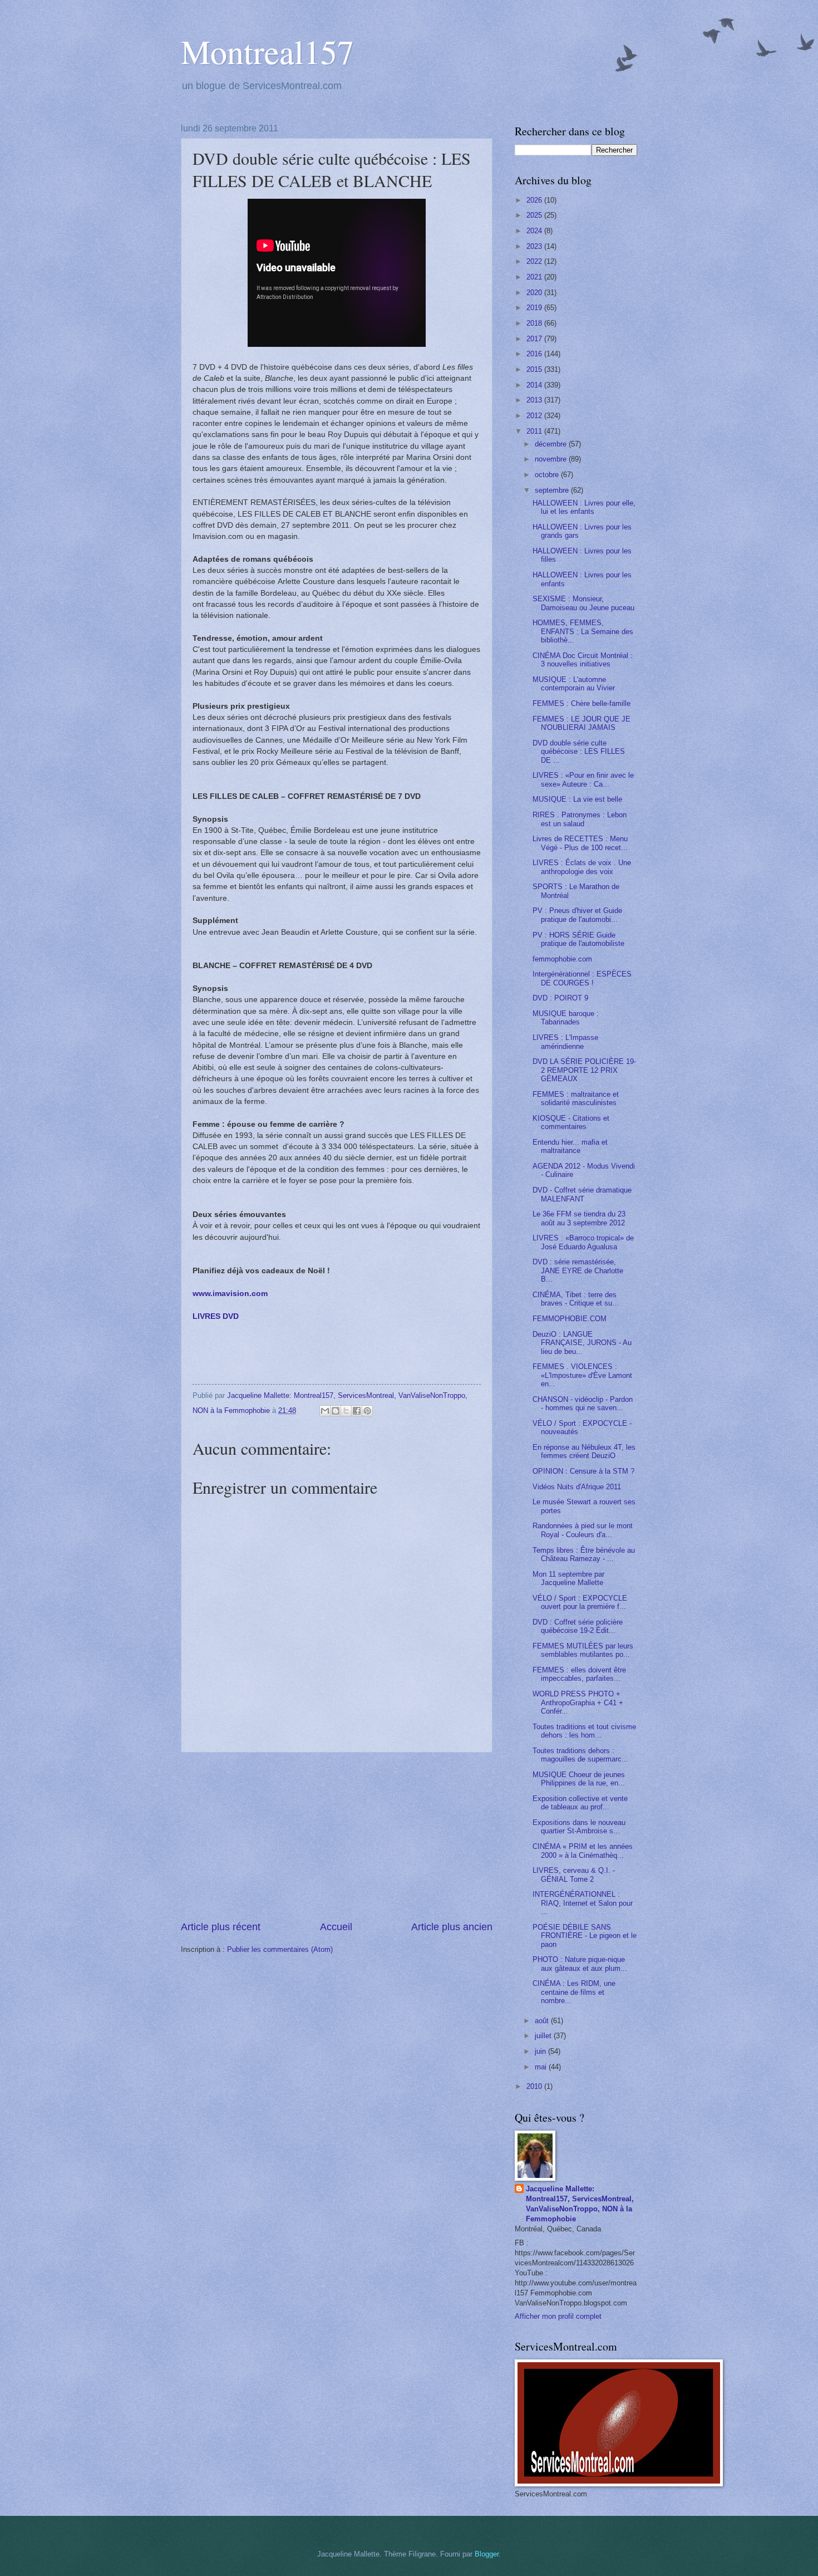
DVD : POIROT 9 (560, 998)
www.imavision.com (230, 1294)
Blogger (487, 2554)
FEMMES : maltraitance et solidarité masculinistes (576, 1098)
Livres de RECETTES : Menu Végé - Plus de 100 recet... (580, 843)
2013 (535, 400)
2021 (535, 277)
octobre (548, 475)
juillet (544, 2036)
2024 (535, 231)
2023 (535, 246)
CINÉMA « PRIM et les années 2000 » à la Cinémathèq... (583, 1851)
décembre (552, 444)
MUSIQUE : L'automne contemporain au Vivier (574, 684)
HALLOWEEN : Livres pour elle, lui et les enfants (584, 507)
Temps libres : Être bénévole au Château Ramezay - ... (584, 1554)
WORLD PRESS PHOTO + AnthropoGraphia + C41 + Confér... (578, 1702)
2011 (535, 431)
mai (542, 2067)
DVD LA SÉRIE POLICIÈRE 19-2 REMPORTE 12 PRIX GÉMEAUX (584, 1070)
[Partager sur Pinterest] (367, 1411)
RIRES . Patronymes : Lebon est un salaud (580, 819)
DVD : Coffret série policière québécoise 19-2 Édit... (578, 1626)
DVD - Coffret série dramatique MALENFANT (582, 1194)
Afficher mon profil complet (558, 2316)
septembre (553, 490)
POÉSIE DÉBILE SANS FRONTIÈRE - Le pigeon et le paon (585, 1936)
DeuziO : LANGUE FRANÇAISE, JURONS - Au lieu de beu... (582, 1343)
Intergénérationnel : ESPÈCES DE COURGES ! (582, 978)
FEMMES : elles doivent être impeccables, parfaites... (579, 1674)
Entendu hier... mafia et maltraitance (570, 1146)
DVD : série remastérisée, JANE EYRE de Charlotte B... (578, 1270)
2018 (535, 323)
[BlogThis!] (336, 1411)
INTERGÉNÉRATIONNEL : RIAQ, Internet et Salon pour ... (583, 1903)
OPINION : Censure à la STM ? (583, 1471)
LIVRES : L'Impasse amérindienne (565, 1042)
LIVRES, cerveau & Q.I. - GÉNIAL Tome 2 (574, 1875)
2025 (535, 215)
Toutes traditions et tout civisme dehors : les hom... (584, 1731)
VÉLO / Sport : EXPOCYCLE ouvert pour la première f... (580, 1602)
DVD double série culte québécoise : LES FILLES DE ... (579, 752)
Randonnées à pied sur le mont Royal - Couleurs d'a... (583, 1530)
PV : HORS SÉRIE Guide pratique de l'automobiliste (578, 939)
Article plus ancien (452, 1927)
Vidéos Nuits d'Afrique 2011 (577, 1487)
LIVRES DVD (216, 1316)
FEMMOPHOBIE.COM (570, 1319)
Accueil (336, 1927)
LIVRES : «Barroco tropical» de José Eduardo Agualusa (583, 1242)
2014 (535, 385)
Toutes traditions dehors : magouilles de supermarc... (580, 1755)
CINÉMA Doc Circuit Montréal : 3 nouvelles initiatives (583, 660)
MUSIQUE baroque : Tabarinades (566, 1018)
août (543, 2021)
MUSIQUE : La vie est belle (577, 799)
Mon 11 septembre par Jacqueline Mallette (568, 1578)
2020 (535, 293)
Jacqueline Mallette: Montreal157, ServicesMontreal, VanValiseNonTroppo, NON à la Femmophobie (580, 2204)
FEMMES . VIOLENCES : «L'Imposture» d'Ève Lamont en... (582, 1375)
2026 (535, 200)
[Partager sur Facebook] (357, 1411)
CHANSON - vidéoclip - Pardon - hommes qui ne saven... (583, 1404)
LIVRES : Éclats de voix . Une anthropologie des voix (582, 867)
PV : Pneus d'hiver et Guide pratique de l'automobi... (577, 915)
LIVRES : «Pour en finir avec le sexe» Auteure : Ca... (583, 779)
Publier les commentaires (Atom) (280, 1949)
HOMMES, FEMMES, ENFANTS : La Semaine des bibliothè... (583, 631)
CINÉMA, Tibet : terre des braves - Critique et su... (576, 1299)
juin (541, 2051)
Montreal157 (267, 51)
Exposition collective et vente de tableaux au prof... (580, 1803)
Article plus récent (221, 1927)
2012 (535, 416)
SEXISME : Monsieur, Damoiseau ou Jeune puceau (583, 603)
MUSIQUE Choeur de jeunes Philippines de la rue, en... (579, 1779)
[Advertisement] (337, 1837)
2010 (535, 2086)
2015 (535, 369)
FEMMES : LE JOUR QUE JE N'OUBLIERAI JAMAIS (582, 723)
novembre (552, 459)
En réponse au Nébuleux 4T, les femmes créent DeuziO (584, 1451)
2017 (535, 339)
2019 (535, 308)
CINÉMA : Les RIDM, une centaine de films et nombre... (574, 1992)
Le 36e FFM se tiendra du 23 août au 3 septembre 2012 (579, 1218)
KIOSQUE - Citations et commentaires (571, 1122)
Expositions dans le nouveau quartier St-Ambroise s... (579, 1827)
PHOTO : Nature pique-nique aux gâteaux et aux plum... (580, 1964)
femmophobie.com (562, 959)
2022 (535, 261)
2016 (535, 354)
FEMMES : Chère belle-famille (582, 703)
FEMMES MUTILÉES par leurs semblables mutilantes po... (583, 1650)
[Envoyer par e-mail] (325, 1411)
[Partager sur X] (346, 1411)
